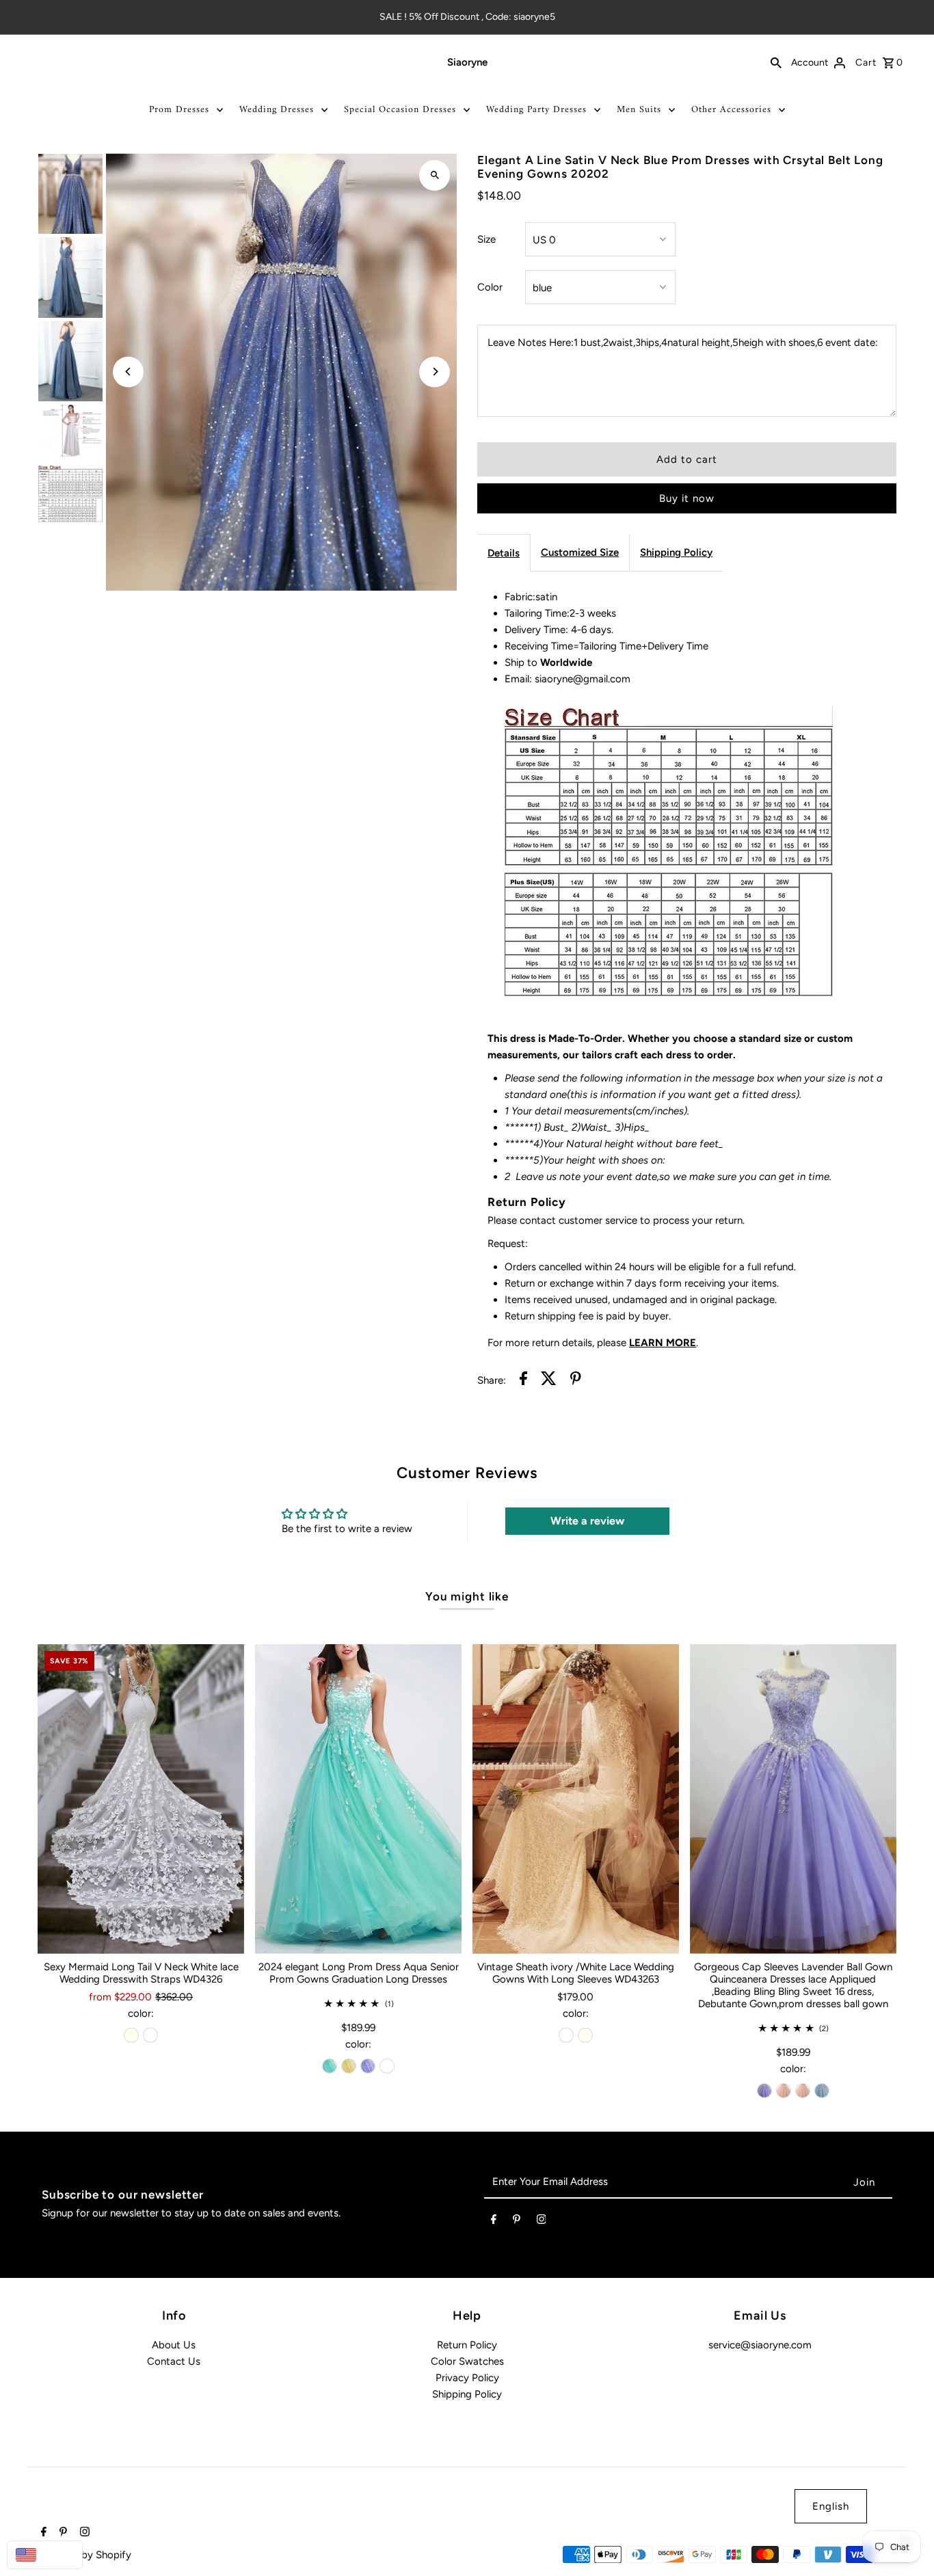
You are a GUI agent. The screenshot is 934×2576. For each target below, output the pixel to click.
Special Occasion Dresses (400, 110)
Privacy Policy (467, 2378)
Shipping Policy (676, 552)
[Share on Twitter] (549, 1381)
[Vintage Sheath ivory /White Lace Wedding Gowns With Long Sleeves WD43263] (576, 1799)
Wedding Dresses (277, 110)
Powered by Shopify (84, 2555)
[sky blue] (822, 2091)
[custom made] (387, 2066)
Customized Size (580, 552)
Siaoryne (467, 62)
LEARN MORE (663, 1343)
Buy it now (687, 498)
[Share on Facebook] (523, 1381)
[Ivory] (131, 2035)
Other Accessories (731, 110)
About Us (174, 2345)
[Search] (776, 62)
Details (504, 553)
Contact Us (174, 2361)
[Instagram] (542, 2222)
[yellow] (349, 2066)
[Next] (435, 372)
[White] (150, 2035)
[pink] (784, 2091)
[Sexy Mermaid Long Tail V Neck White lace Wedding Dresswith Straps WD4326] (141, 1799)
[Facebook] (494, 2222)
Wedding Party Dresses (536, 110)
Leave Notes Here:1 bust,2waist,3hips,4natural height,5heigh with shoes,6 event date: (683, 343)
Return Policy (467, 2345)
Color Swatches (467, 2361)
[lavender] (368, 2066)
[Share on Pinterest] (576, 1381)
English (831, 2506)
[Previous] (128, 372)
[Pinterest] (517, 2222)
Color (490, 287)
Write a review (587, 1521)
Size (486, 239)
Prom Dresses (179, 110)
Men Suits (639, 110)
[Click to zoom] (435, 175)
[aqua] (330, 2066)
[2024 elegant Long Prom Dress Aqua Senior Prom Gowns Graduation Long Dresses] (358, 1799)
